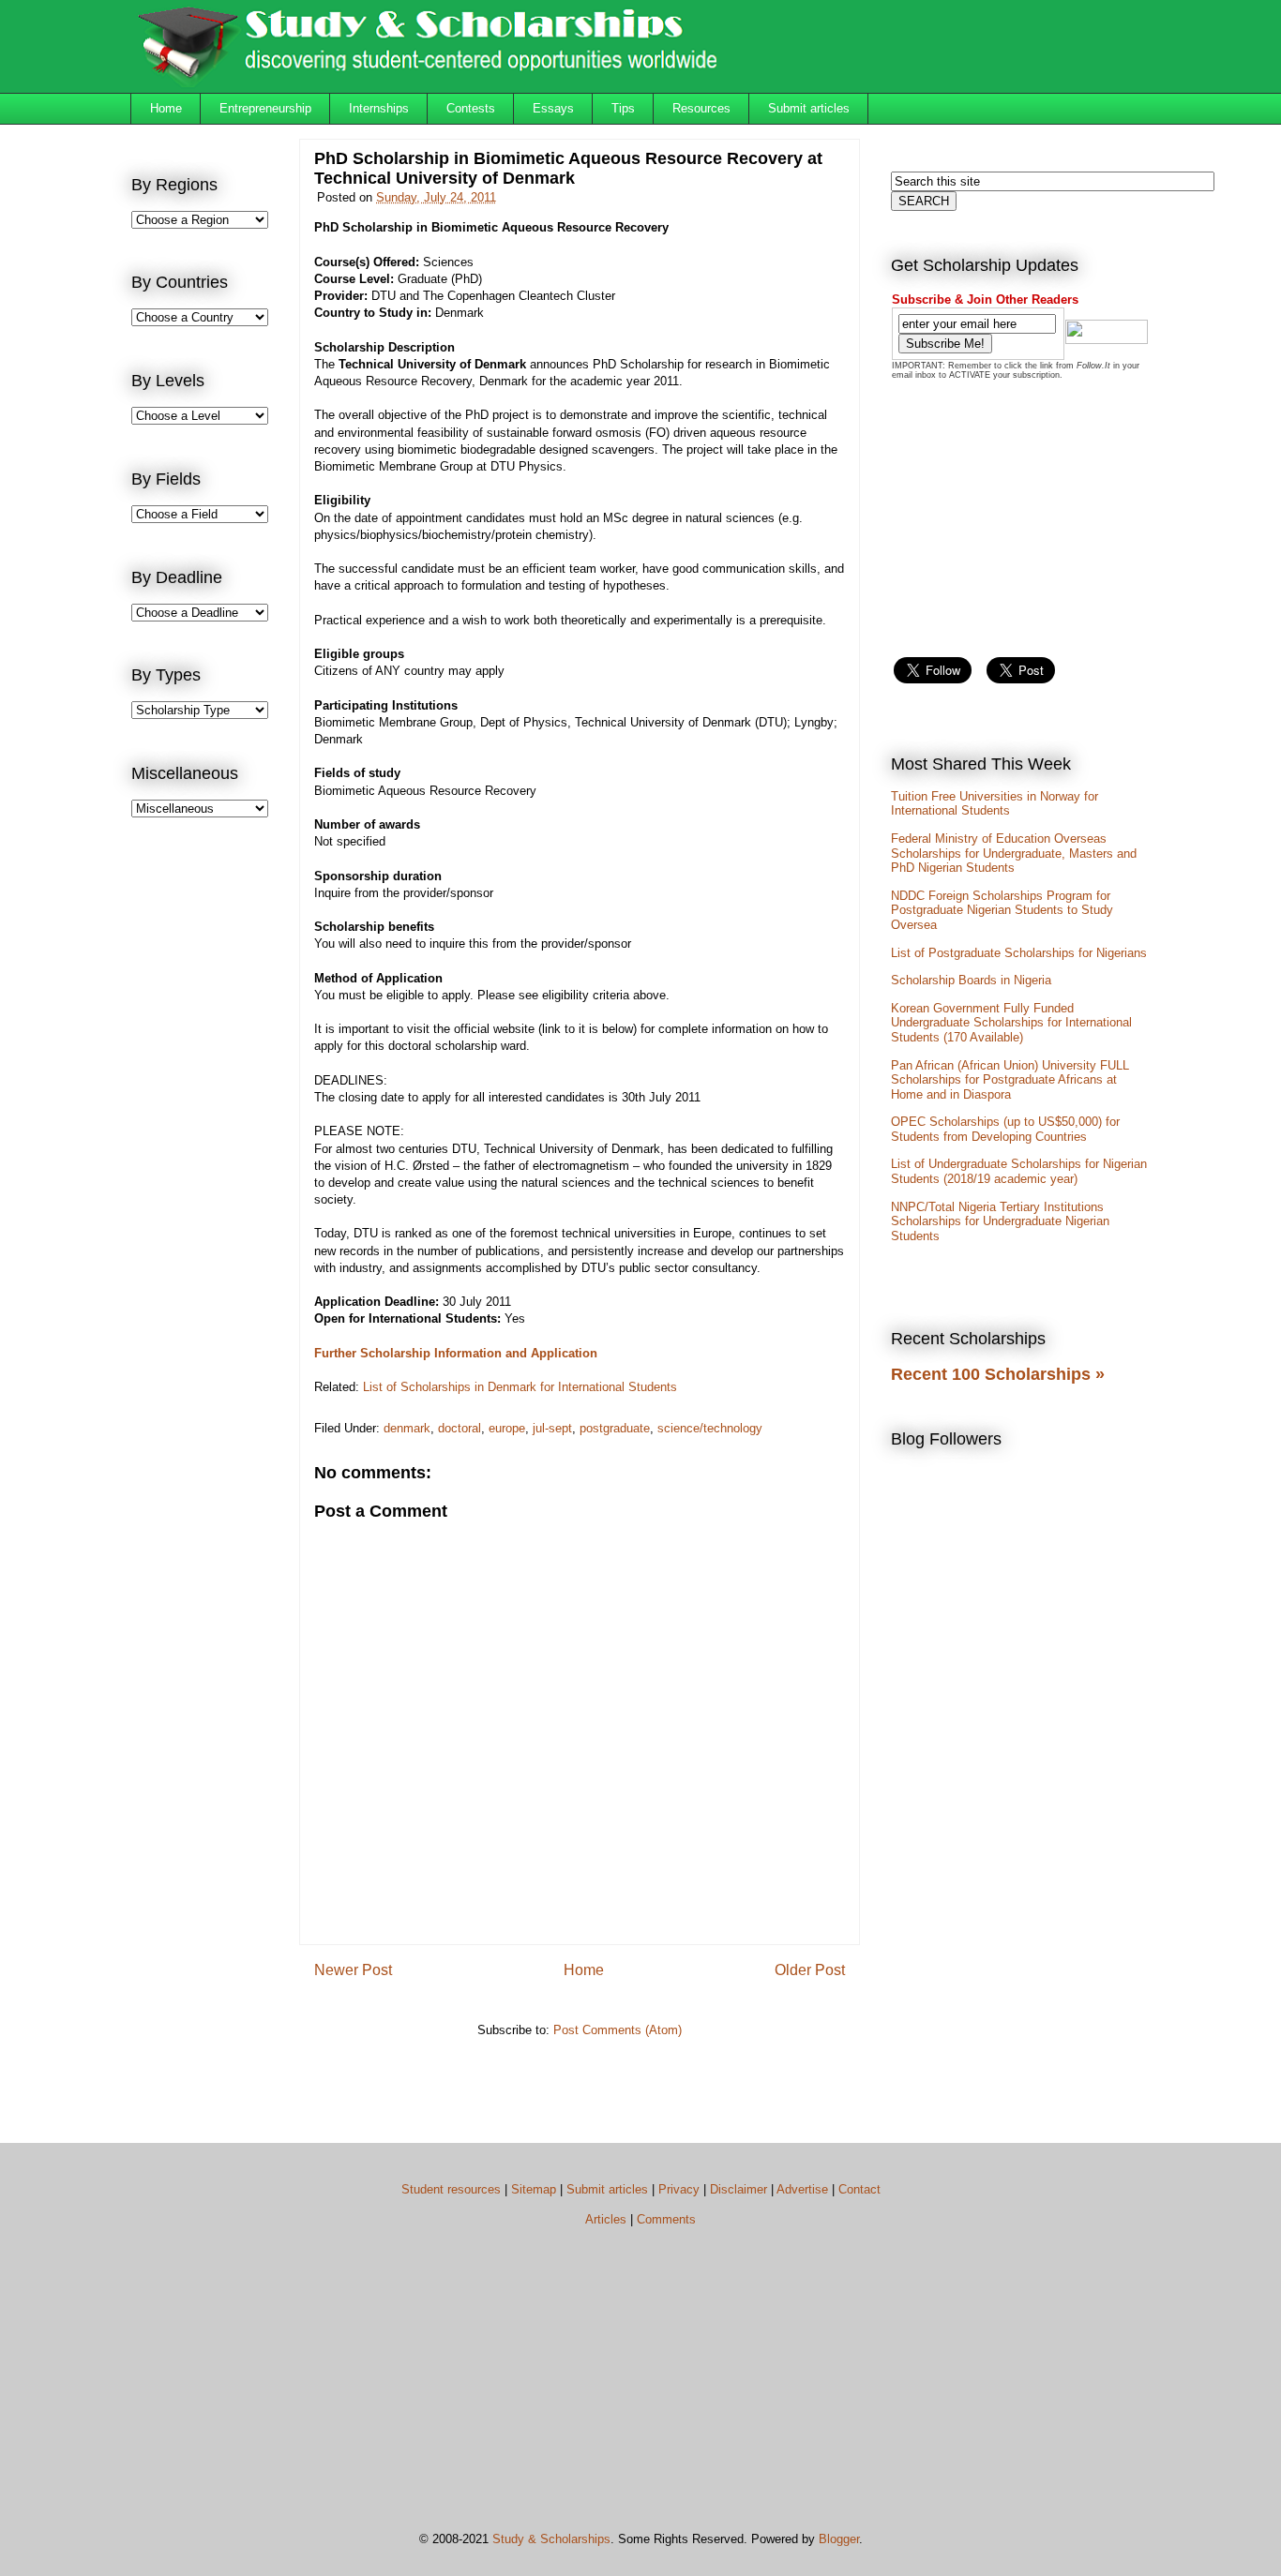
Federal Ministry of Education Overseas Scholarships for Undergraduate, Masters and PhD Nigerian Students (1014, 853)
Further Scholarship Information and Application (456, 1353)
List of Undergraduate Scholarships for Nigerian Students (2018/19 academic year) (1019, 1171)
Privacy (679, 2189)
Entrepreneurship (265, 108)
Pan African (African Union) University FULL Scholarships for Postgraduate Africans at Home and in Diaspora (1010, 1080)
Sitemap (534, 2189)
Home (166, 108)
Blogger (839, 2539)
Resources (701, 108)
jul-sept (552, 1428)
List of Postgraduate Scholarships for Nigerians (1019, 953)
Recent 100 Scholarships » (998, 1374)
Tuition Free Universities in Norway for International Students (995, 804)
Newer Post (353, 1970)
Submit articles (809, 108)
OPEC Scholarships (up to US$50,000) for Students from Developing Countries (1005, 1129)
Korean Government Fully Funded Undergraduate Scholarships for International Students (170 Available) (1011, 1023)
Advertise (802, 2189)
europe (507, 1428)
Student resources (451, 2189)
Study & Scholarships (551, 2539)
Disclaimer (738, 2189)
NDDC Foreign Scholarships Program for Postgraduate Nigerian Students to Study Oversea (1002, 910)
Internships (379, 108)
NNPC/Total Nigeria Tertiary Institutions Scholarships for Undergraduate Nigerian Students (1000, 1221)
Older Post (810, 1970)
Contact (859, 2189)
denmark (407, 1428)
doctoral (460, 1428)
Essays (553, 108)
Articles (606, 2219)
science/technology (710, 1428)
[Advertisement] (206, 1140)
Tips (623, 108)
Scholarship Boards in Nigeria (971, 980)
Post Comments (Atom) (618, 2030)
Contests (471, 108)
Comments (666, 2219)
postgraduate (615, 1428)
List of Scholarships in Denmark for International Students (520, 1387)
